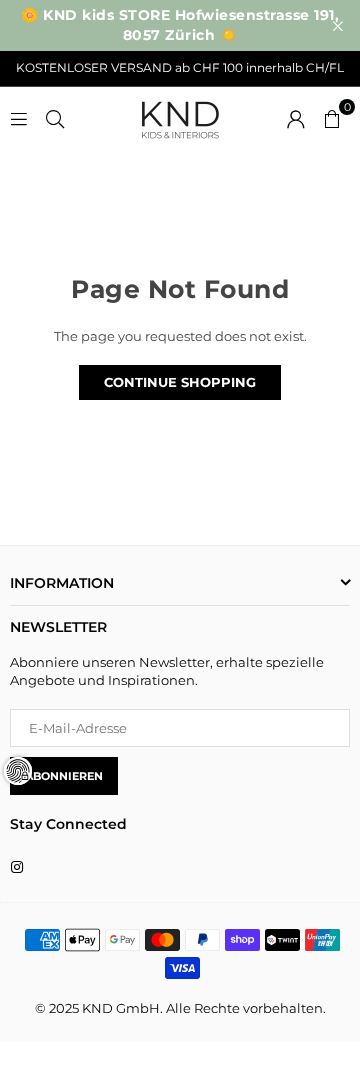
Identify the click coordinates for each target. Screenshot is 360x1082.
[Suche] (55, 117)
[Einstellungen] (296, 117)
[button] (332, 117)
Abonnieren (64, 776)
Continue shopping (180, 382)
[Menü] (19, 117)
